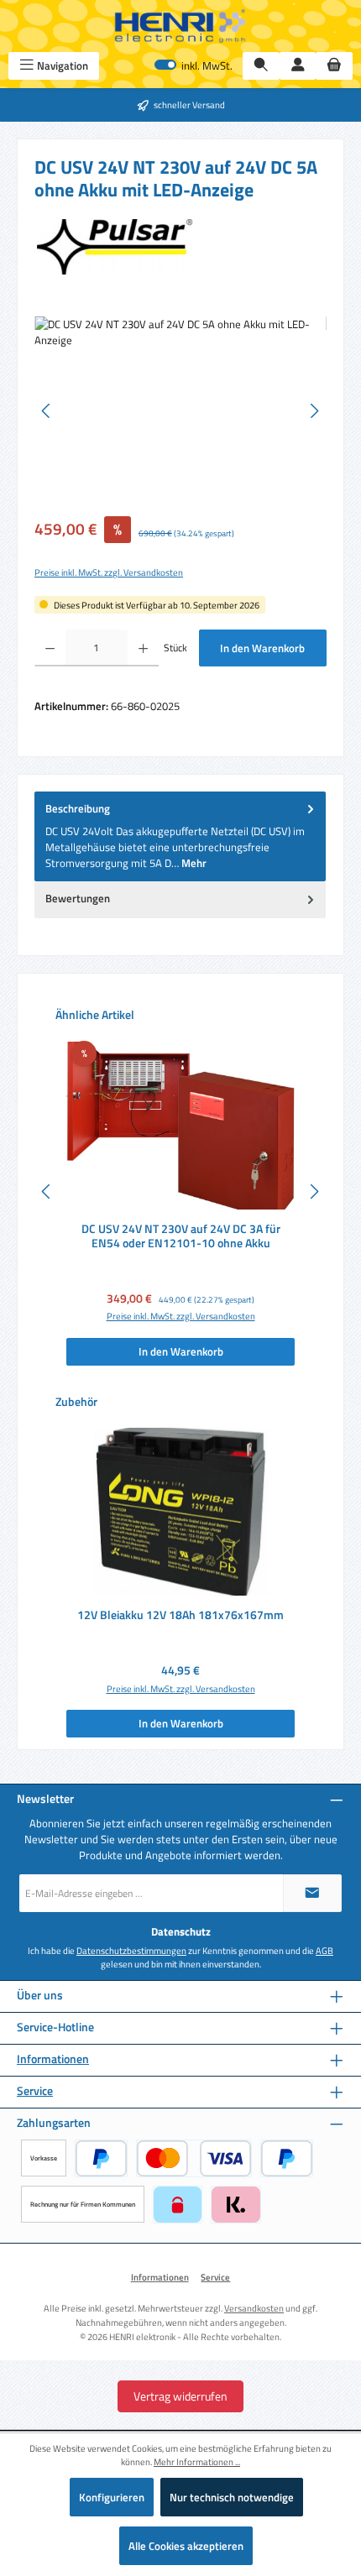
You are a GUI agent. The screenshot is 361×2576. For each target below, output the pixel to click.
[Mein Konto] (298, 66)
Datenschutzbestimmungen (131, 1951)
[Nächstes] (314, 411)
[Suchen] (261, 66)
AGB (324, 1951)
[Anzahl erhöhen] (143, 648)
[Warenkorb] (334, 66)
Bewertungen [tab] (78, 898)
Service (35, 2091)
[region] (180, 411)
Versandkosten (254, 2308)
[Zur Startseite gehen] (180, 26)
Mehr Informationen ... (197, 2462)
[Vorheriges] (47, 411)
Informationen (53, 2059)
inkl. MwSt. (194, 66)
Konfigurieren (112, 2497)
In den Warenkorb (262, 648)
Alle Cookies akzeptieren (186, 2546)
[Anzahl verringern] (50, 648)
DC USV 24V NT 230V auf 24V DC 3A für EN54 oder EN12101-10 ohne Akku (181, 1237)
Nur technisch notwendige (232, 2497)
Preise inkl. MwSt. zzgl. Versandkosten (109, 572)
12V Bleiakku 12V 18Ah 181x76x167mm (180, 1616)
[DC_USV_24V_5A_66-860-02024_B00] (180, 411)
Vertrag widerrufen (180, 2396)
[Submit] (312, 1893)
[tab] (180, 836)
